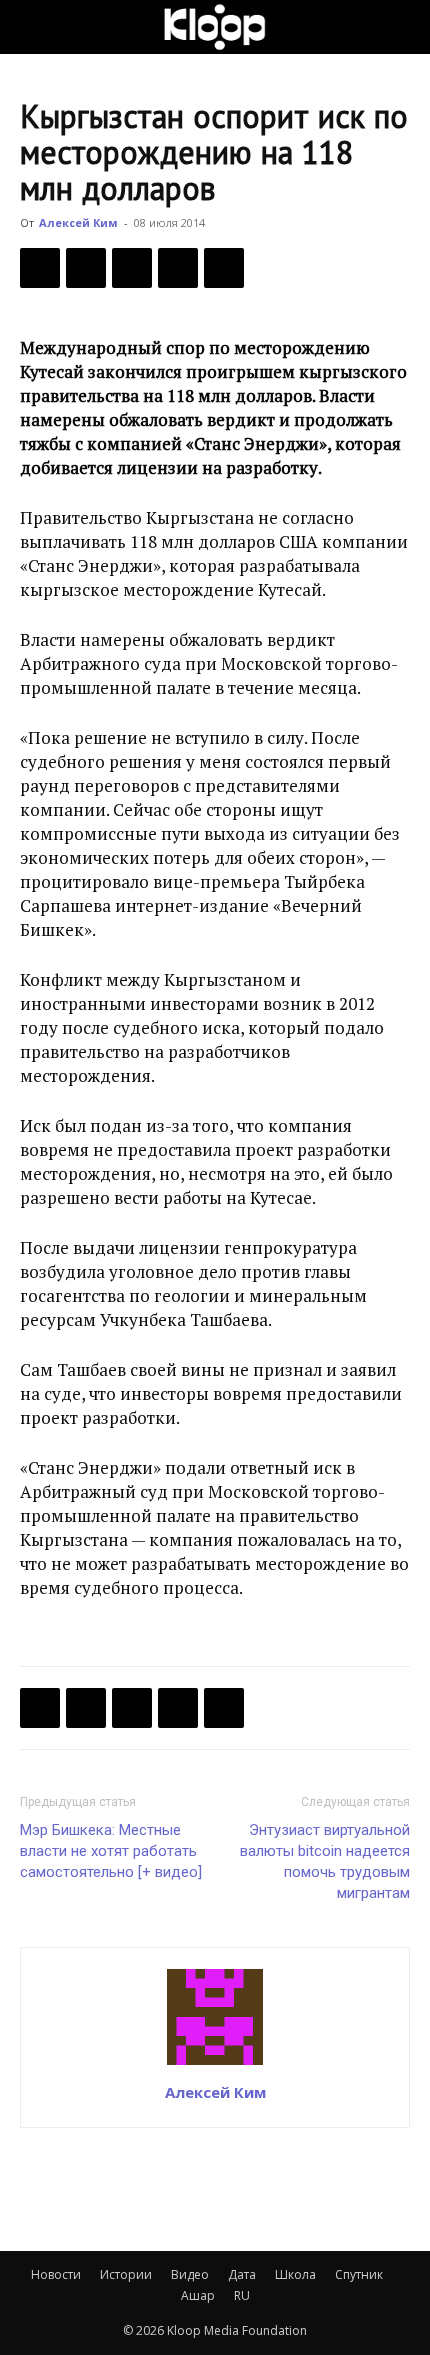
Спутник (359, 2274)
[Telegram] (178, 268)
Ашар (198, 2295)
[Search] (402, 27)
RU (242, 2295)
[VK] (132, 268)
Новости (56, 2274)
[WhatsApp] (224, 268)
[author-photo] (215, 2064)
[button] (34, 27)
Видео (190, 2274)
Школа (295, 2274)
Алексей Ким (78, 222)
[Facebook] (40, 268)
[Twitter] (86, 268)
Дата (242, 2274)
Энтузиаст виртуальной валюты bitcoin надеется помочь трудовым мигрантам (325, 1861)
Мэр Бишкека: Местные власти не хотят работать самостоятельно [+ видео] (111, 1851)
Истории (126, 2274)
